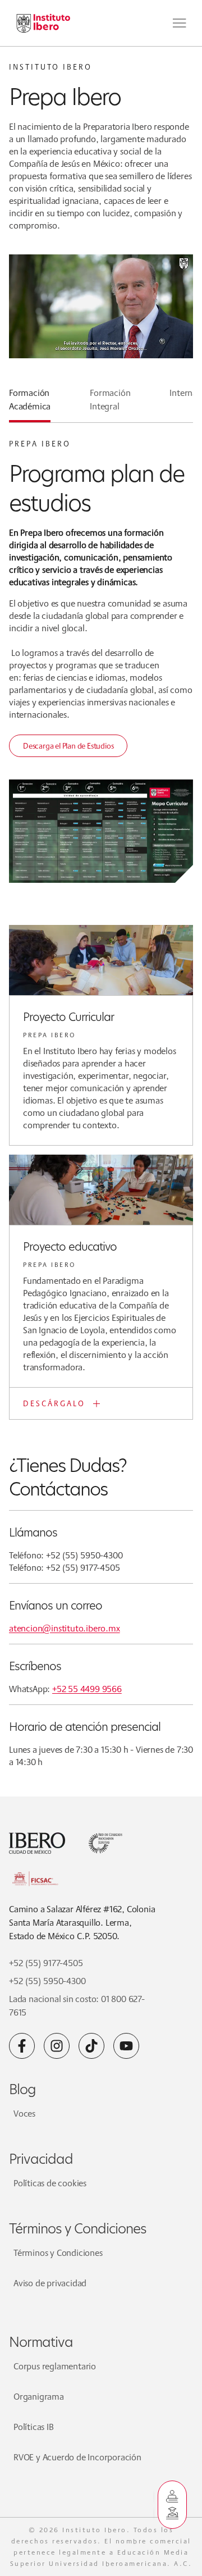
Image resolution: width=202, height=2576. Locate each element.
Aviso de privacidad (50, 2283)
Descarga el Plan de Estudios (68, 746)
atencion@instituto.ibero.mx (65, 1628)
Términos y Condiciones (58, 2253)
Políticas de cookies (50, 2183)
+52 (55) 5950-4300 (47, 1981)
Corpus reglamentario (55, 2366)
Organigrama (39, 2397)
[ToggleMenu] (180, 23)
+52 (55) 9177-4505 (46, 1963)
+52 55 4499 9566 (87, 1689)
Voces (24, 2114)
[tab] (30, 404)
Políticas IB (34, 2427)
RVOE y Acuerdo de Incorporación (77, 2457)
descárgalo (54, 1403)
